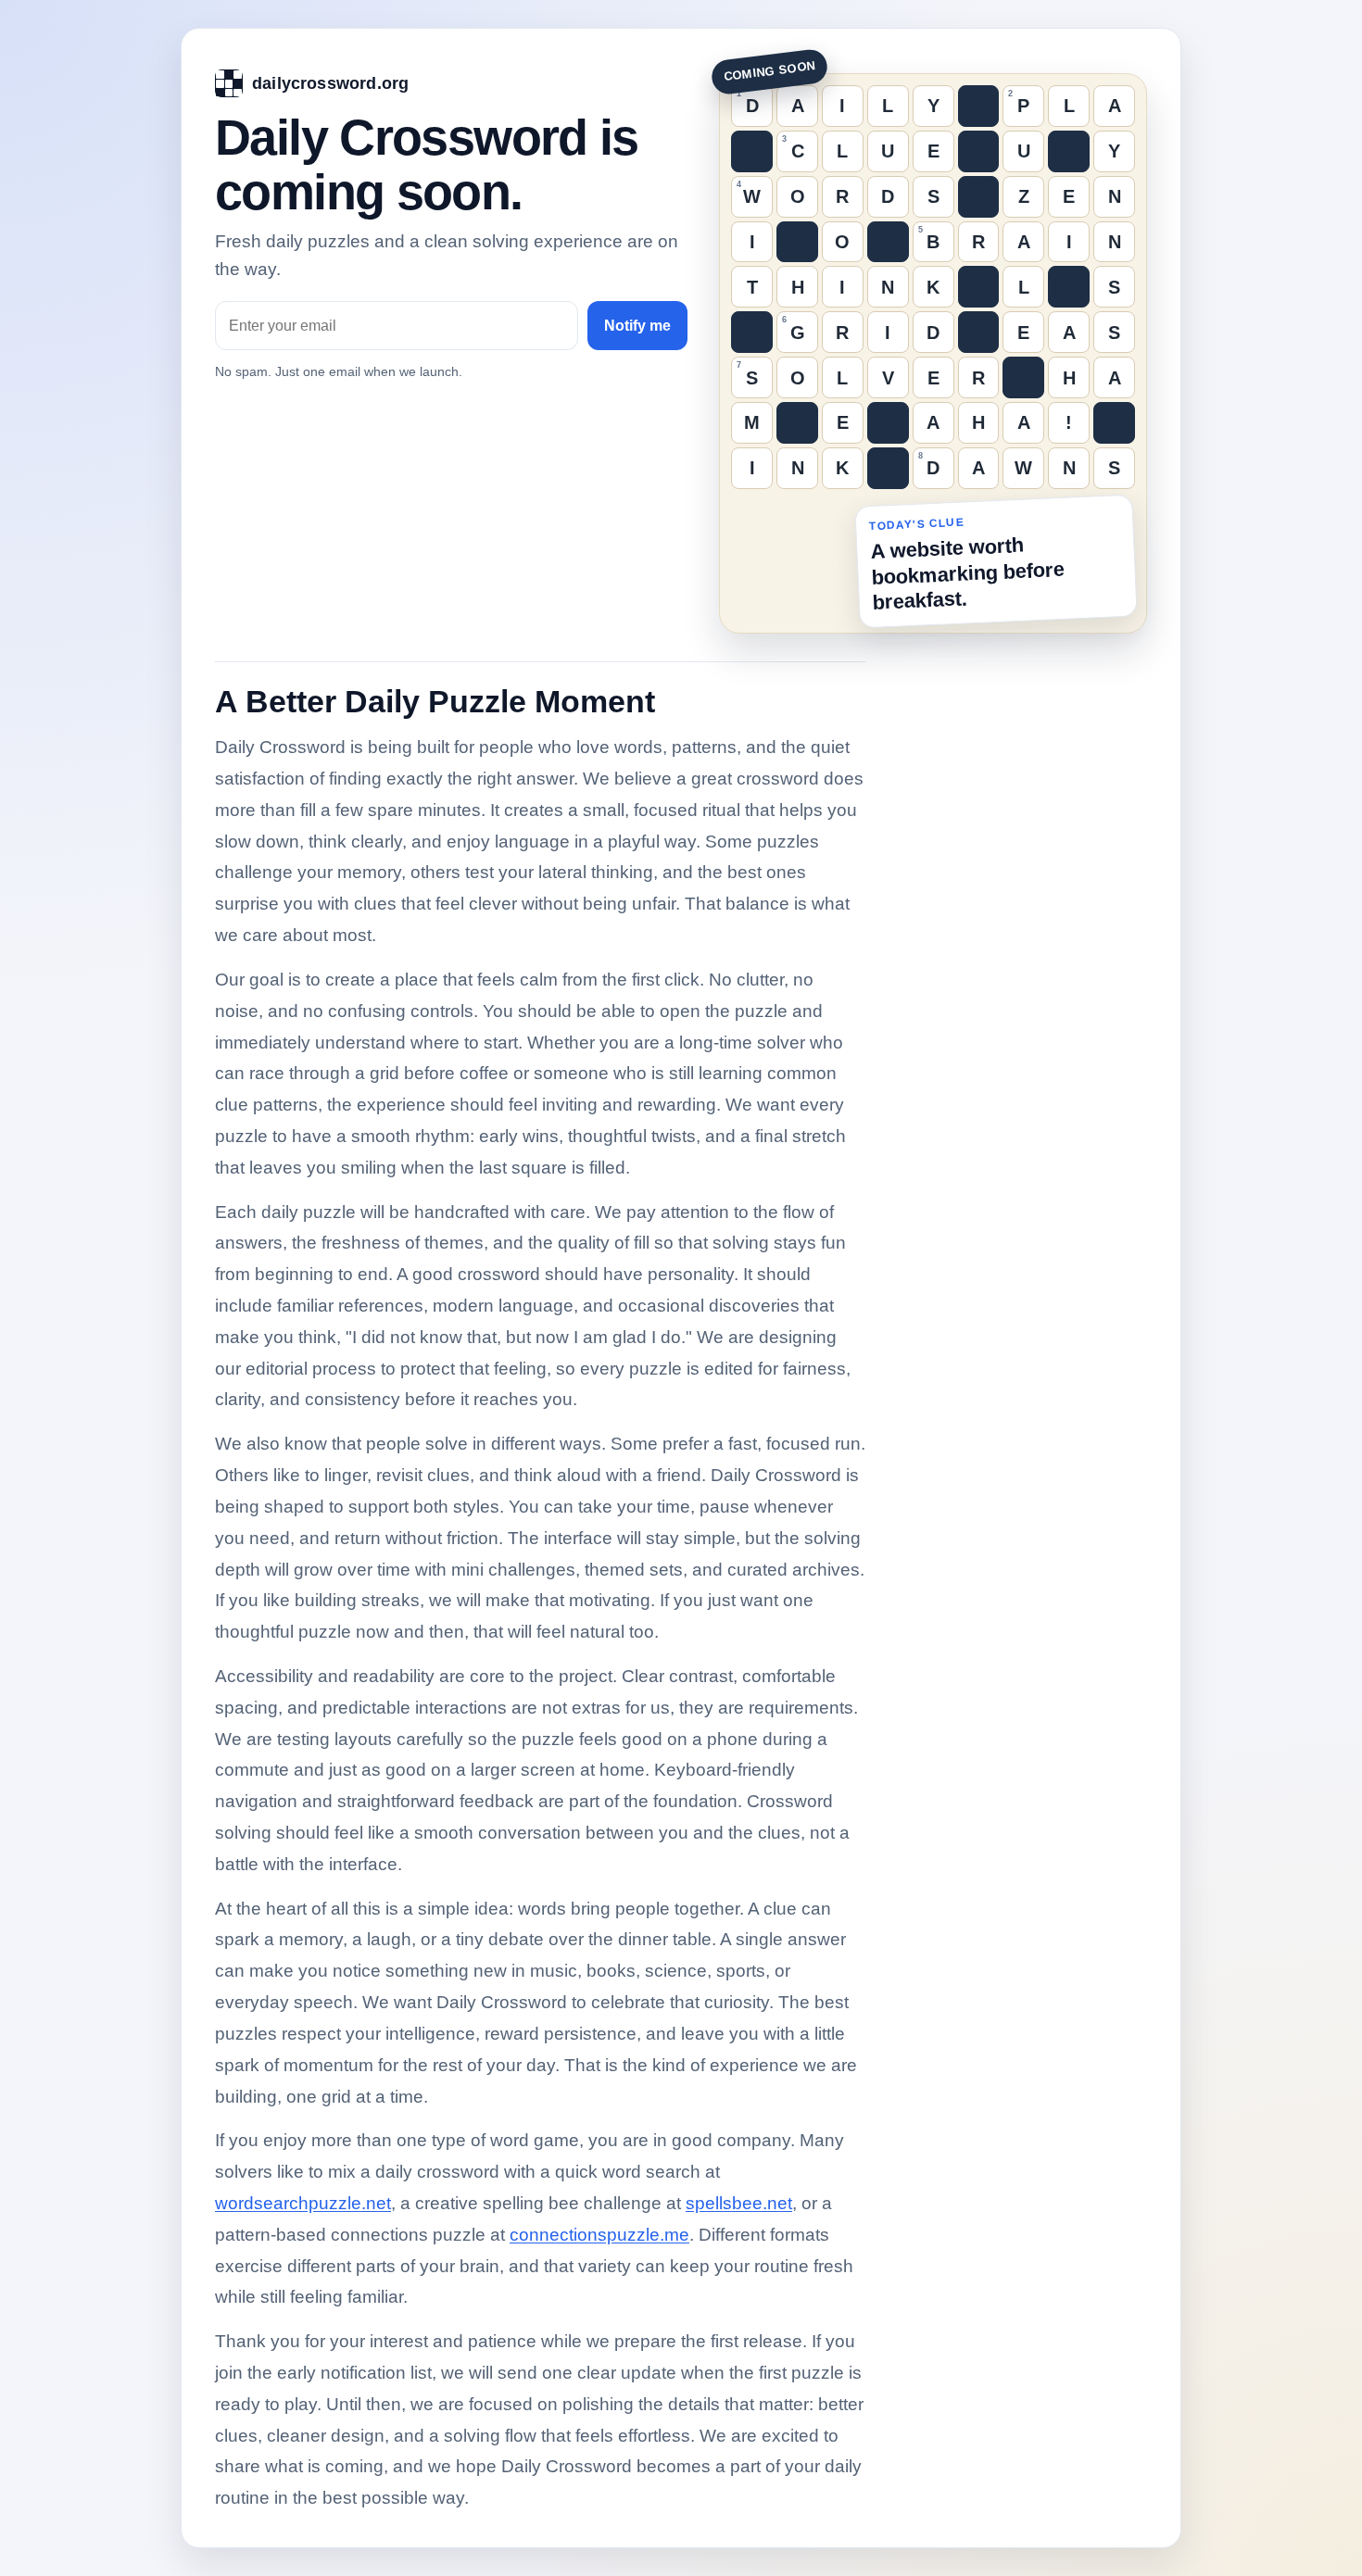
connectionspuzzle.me (599, 2235)
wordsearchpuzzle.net (303, 2203)
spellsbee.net (739, 2203)
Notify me (637, 326)
